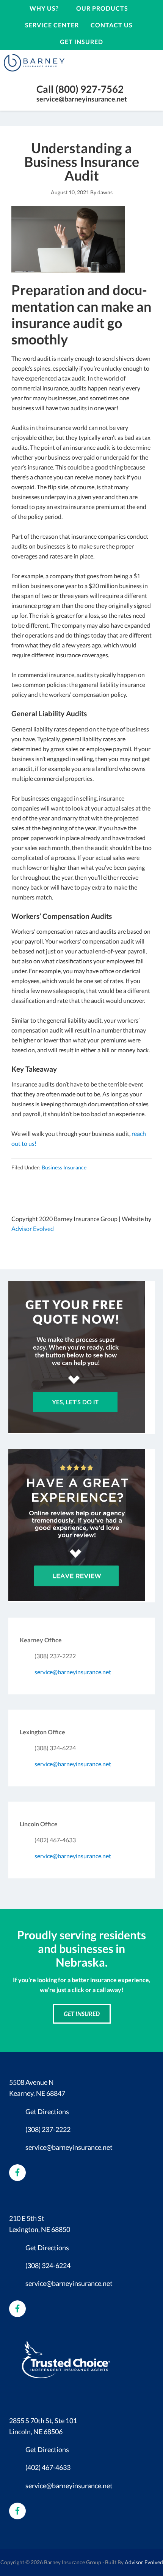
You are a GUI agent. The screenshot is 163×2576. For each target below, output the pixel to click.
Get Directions (47, 2111)
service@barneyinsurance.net (82, 99)
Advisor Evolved (33, 1229)
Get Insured (82, 2014)
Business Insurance (64, 1167)
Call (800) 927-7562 (80, 89)
